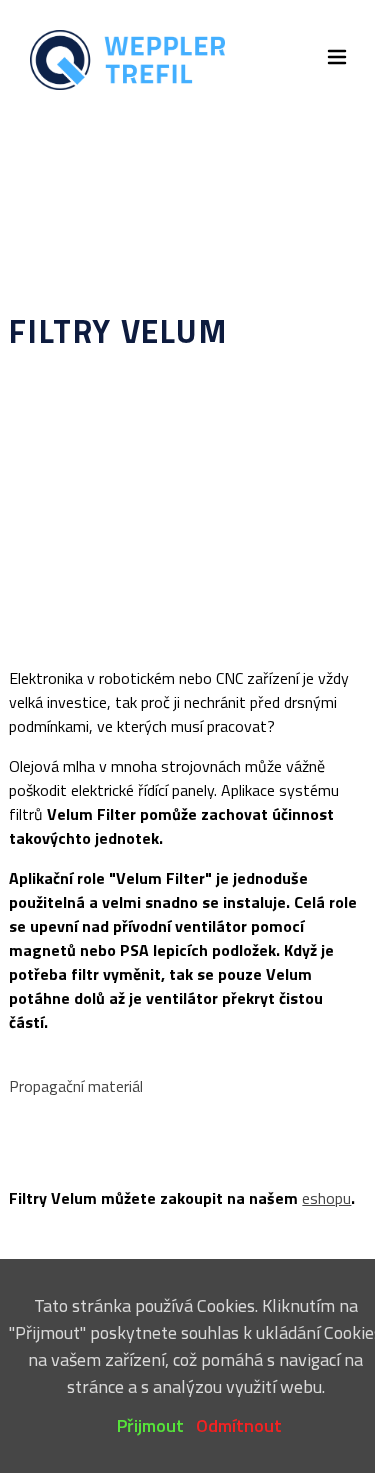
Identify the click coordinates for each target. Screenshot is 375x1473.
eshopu (326, 1198)
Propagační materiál (76, 1086)
